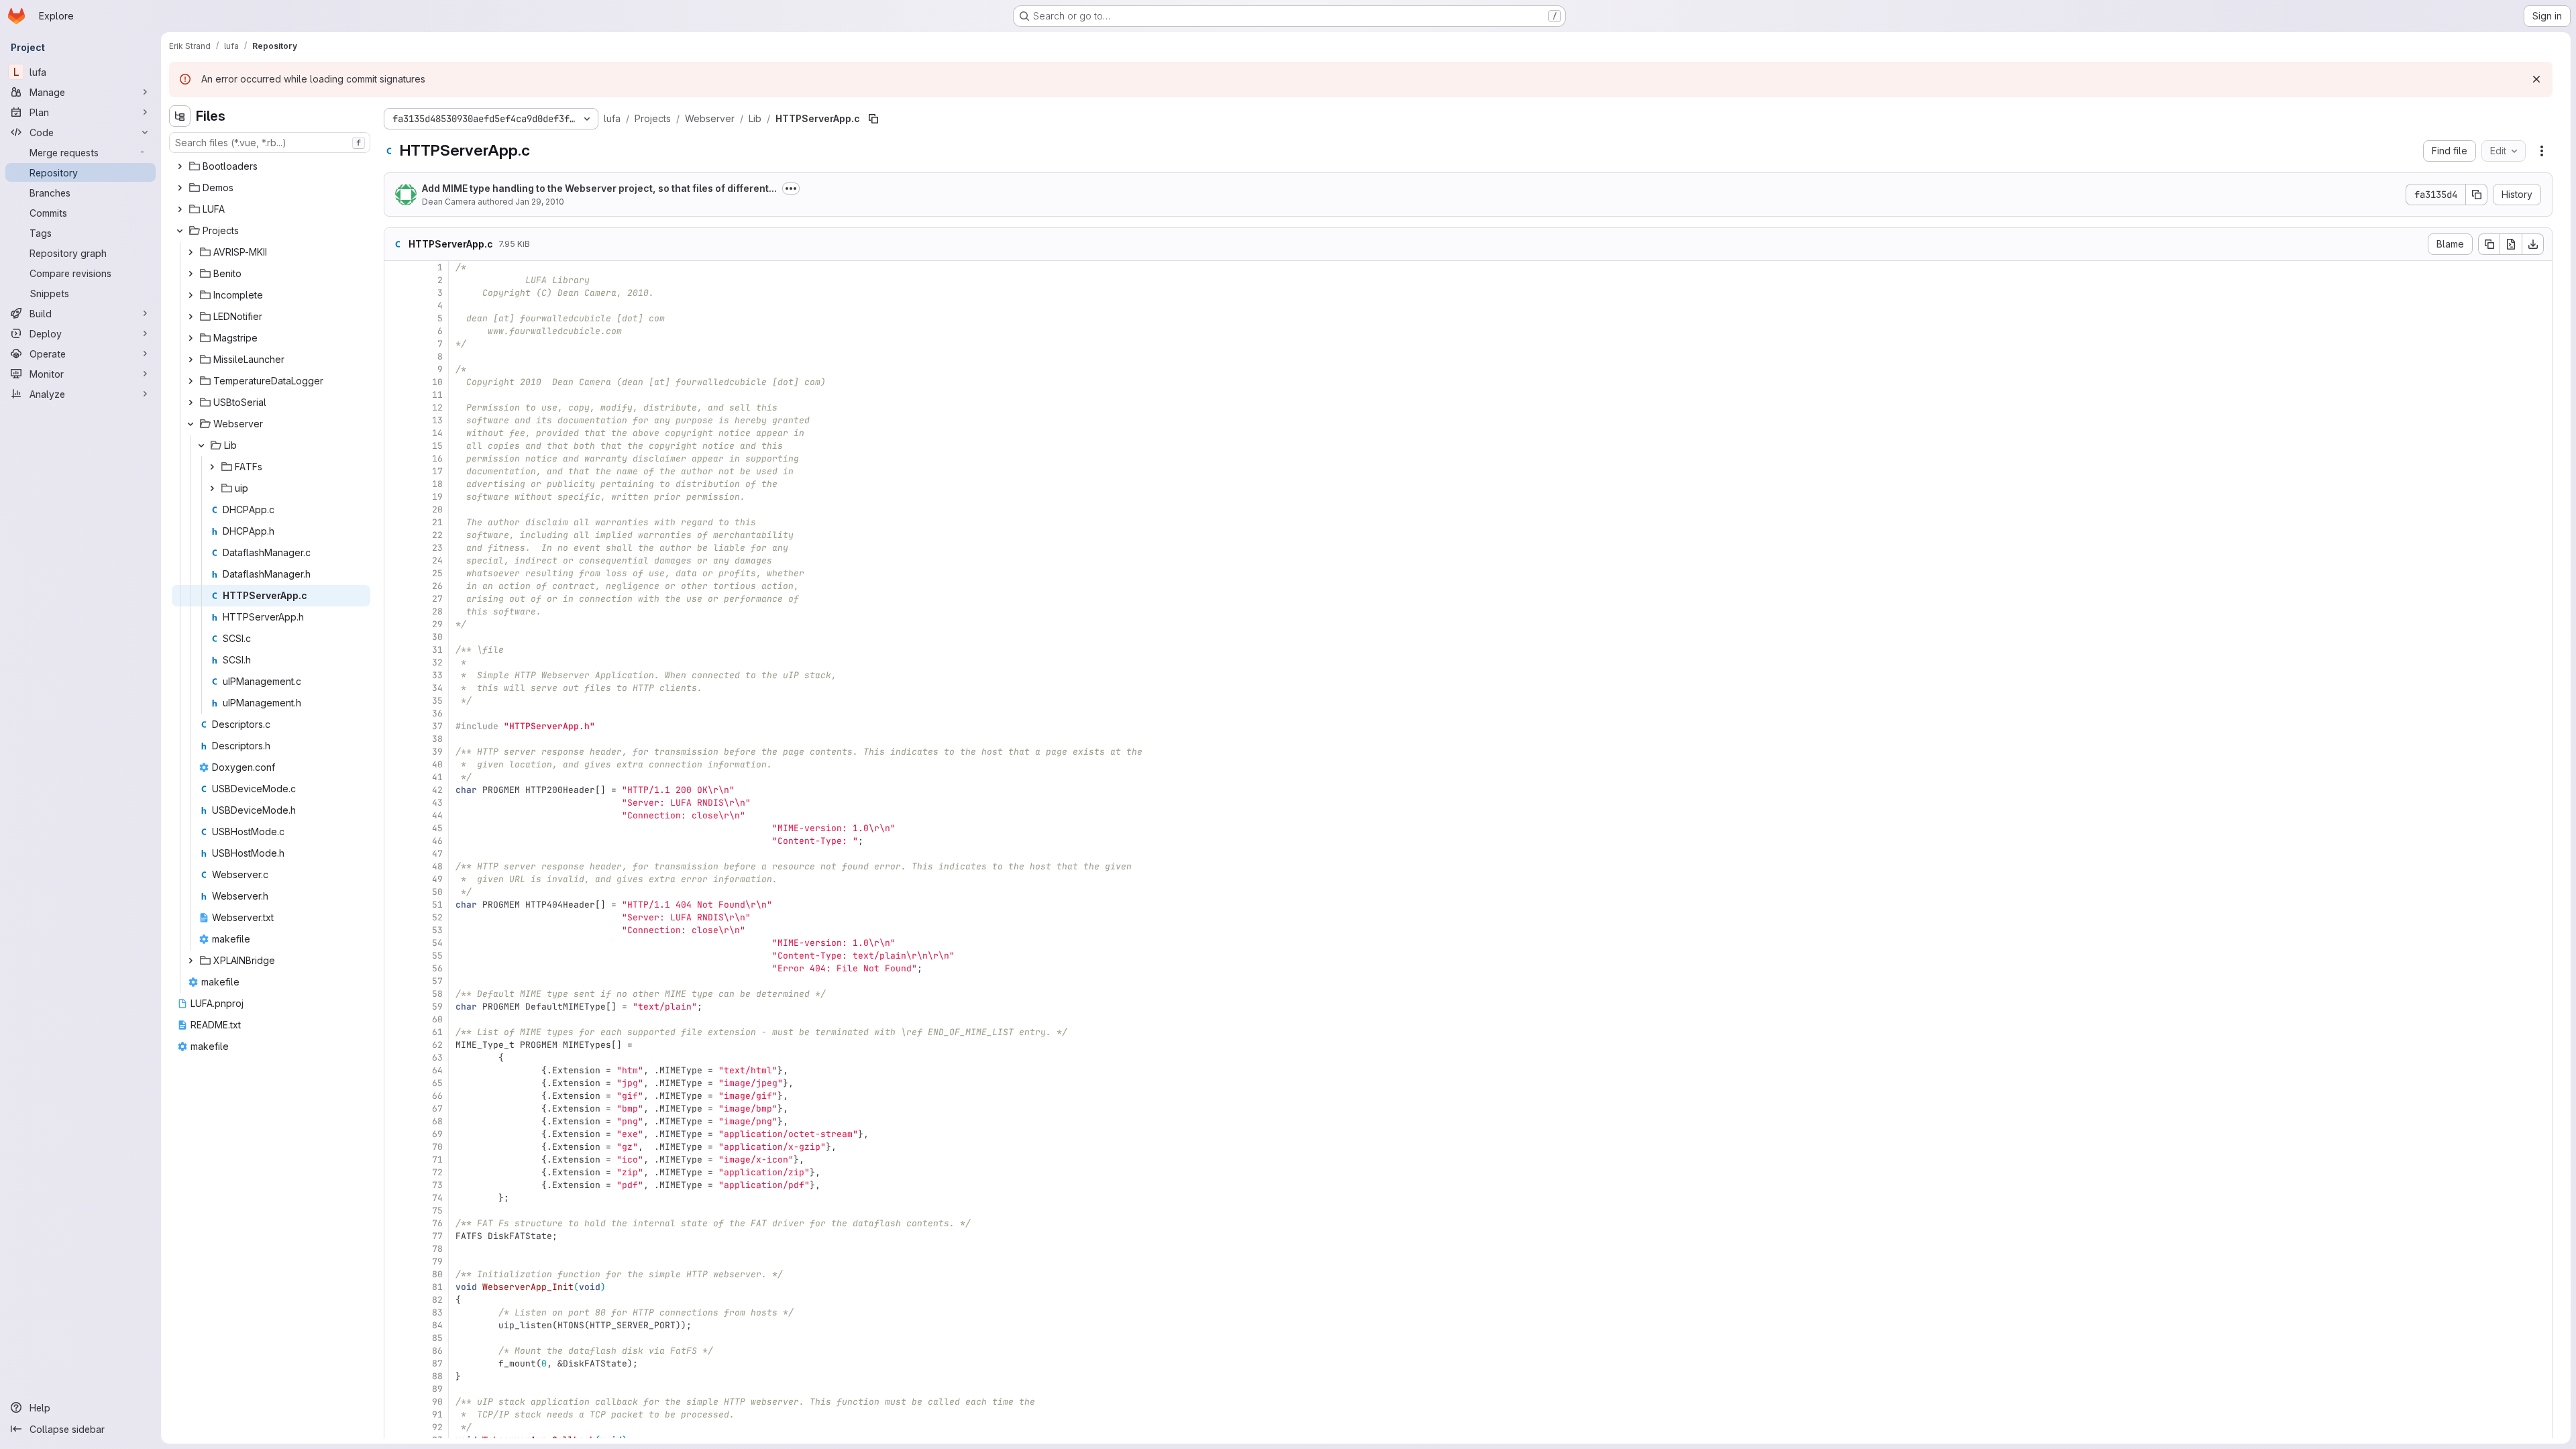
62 (437, 1045)
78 (437, 1249)
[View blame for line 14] (396, 433)
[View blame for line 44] (396, 815)
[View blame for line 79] (396, 1262)
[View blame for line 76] (396, 1223)
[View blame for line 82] (396, 1300)
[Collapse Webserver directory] (191, 424)
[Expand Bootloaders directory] (180, 166)
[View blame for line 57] (396, 981)
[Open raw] (2511, 244)
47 (437, 854)
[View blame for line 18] (396, 484)
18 (437, 484)
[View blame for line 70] (396, 1147)
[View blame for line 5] (396, 318)
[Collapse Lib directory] (201, 445)
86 (437, 1351)
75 (437, 1211)
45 (437, 828)
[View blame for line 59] (396, 1007)
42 (437, 790)
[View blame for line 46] (396, 841)
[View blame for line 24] (396, 560)
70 (437, 1147)
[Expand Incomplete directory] (191, 295)
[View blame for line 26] (396, 586)
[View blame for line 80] (396, 1274)
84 (437, 1325)
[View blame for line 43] (396, 803)
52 (437, 917)
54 (437, 943)
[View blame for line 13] (396, 420)
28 (437, 611)
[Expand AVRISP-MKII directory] (191, 252)
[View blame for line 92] (396, 1427)
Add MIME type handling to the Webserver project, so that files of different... (599, 188)
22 (437, 535)
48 (437, 866)
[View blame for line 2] (396, 280)
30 (437, 637)
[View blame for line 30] (396, 637)
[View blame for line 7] (396, 344)
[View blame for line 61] (396, 1032)
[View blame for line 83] (396, 1312)
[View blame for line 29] (396, 624)
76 (437, 1223)
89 (437, 1389)
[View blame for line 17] (396, 471)
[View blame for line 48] (396, 866)
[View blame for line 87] (396, 1363)
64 (437, 1070)
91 (437, 1414)
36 (437, 713)
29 (437, 624)
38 (437, 739)
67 (437, 1109)
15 (437, 446)
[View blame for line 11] (396, 395)
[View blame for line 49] (396, 879)
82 (437, 1300)
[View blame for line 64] (396, 1070)
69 (437, 1134)
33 (437, 675)
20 (437, 509)
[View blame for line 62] (396, 1045)
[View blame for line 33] (396, 675)
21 (437, 522)
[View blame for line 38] (396, 739)
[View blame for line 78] (396, 1249)
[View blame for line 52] (396, 917)
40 (437, 764)
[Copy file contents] (2489, 244)
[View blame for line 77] (396, 1236)
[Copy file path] (873, 119)
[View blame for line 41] (396, 777)
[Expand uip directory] (212, 488)
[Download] (2533, 244)
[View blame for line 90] (396, 1402)
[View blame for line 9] (396, 369)
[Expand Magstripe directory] (191, 338)
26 (437, 586)
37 (437, 726)
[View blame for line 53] (396, 930)
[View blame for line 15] (396, 446)
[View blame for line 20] (396, 509)
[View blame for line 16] (396, 459)
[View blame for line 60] (396, 1019)
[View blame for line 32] (396, 662)
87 (437, 1363)
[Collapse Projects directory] (180, 231)
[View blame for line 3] (396, 293)
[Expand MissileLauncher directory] (191, 360)
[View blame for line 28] (396, 611)
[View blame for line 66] (396, 1096)
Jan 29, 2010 (540, 202)
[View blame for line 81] (396, 1287)
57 (437, 981)
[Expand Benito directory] (191, 274)
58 (437, 994)
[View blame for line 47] (396, 854)
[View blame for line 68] (396, 1121)
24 (437, 560)
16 (437, 459)
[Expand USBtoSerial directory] (191, 402)
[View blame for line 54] (396, 943)
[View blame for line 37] (396, 726)
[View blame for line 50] (396, 892)
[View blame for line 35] (396, 701)
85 (437, 1338)
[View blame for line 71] (396, 1160)
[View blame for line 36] (396, 713)
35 (437, 701)
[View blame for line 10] (396, 382)
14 (437, 433)
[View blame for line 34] (396, 688)
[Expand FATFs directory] (212, 467)
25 (437, 573)
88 (437, 1376)
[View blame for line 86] (396, 1351)
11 (437, 395)
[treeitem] (271, 166)
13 (437, 420)
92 (437, 1427)
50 (437, 892)
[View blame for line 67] (396, 1109)
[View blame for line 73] (396, 1185)
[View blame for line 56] (396, 968)
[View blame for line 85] (396, 1338)
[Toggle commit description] (791, 189)
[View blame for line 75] (396, 1211)
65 (437, 1083)
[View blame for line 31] (396, 650)
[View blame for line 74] (396, 1198)
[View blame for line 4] (396, 306)
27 (437, 599)
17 (437, 471)
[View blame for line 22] (396, 535)
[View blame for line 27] (396, 599)
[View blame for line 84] (396, 1325)
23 (437, 548)
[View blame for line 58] (396, 994)
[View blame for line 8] (396, 357)
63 (437, 1058)
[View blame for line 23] (396, 548)
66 (437, 1096)
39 (437, 752)
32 (437, 662)
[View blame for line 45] (396, 828)
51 (437, 905)
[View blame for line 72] (396, 1172)
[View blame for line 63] (396, 1058)
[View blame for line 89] (396, 1389)
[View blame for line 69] (396, 1134)
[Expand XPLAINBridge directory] (191, 961)
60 (437, 1019)
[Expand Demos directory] (180, 188)
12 (437, 408)
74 (437, 1198)
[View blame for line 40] (396, 764)
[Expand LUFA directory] (180, 209)
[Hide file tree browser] (180, 116)
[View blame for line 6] (396, 331)
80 (437, 1274)
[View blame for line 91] (396, 1414)
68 (437, 1121)
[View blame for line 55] (396, 956)
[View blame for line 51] (396, 905)
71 (437, 1160)
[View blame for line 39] (396, 752)
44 (437, 815)
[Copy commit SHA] (2477, 195)
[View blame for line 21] (396, 522)
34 (437, 688)
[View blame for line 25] (396, 573)
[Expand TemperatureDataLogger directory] (191, 381)
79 (437, 1262)
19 (437, 497)
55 (437, 956)
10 (437, 382)
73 (437, 1185)
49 (437, 879)
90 (437, 1402)
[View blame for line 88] (396, 1376)
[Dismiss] (2536, 79)
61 (437, 1032)
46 (437, 841)
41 (437, 777)
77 (437, 1236)
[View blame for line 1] (396, 267)
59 (437, 1007)
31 (437, 650)
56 (437, 968)
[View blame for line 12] (396, 408)
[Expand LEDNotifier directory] (191, 317)
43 (437, 803)
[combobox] (270, 143)
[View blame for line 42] (396, 790)
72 (437, 1172)
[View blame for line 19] (396, 497)
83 (437, 1312)
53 (437, 930)
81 (437, 1287)
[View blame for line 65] (396, 1083)
